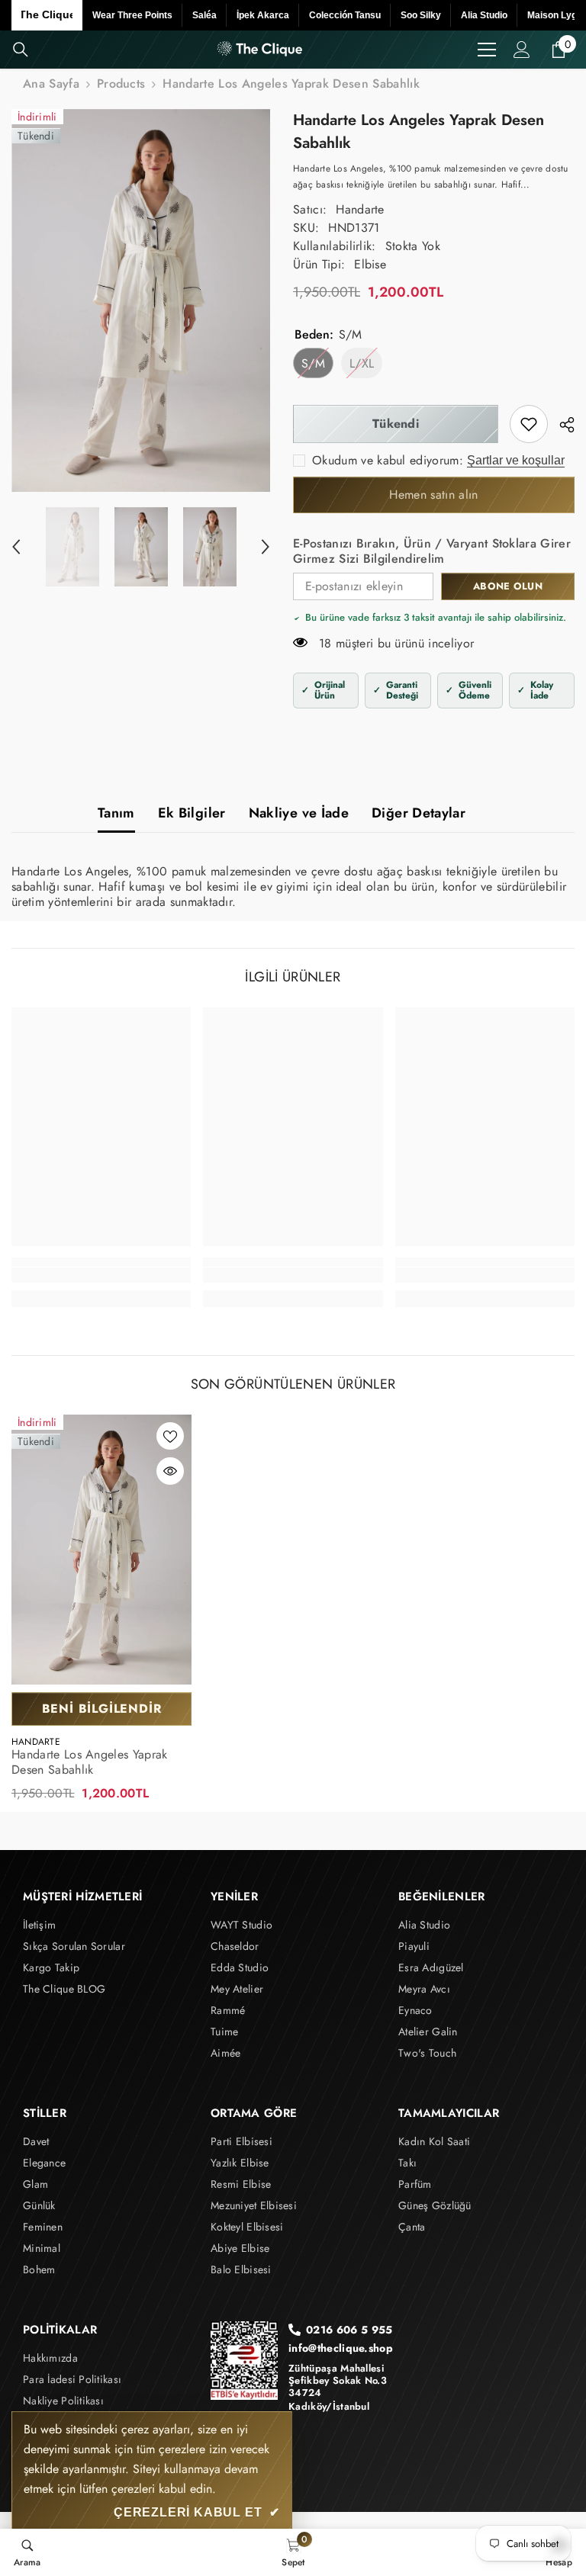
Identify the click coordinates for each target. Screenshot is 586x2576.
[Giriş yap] (522, 50)
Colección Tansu (345, 15)
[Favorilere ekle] (170, 1436)
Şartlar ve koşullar (516, 460)
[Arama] (21, 50)
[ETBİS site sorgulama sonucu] (244, 2361)
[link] (529, 424)
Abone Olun (508, 586)
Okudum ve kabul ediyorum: (388, 461)
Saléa (204, 15)
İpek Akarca (263, 15)
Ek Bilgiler (192, 813)
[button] (16, 547)
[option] (141, 300)
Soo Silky (421, 15)
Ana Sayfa (51, 84)
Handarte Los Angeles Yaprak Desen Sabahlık (90, 1762)
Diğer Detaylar (419, 813)
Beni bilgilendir (102, 1709)
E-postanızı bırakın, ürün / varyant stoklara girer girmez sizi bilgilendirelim (432, 551)
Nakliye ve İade (299, 813)
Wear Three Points (132, 15)
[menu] (487, 50)
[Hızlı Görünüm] (170, 1471)
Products (121, 84)
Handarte (360, 209)
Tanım (116, 813)
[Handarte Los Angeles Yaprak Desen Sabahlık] (101, 1550)
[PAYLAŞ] (561, 425)
